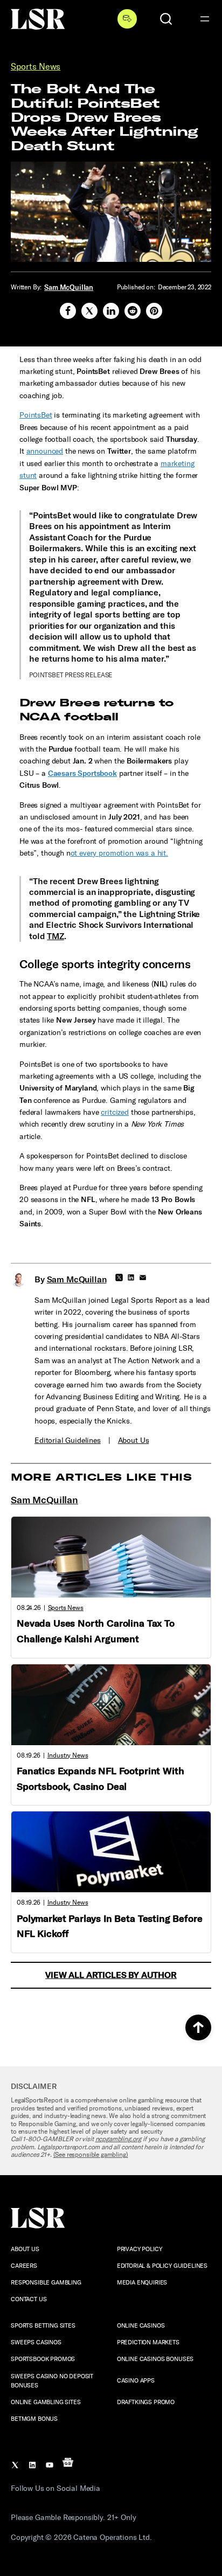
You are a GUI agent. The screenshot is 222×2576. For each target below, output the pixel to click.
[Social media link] (68, 311)
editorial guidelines (68, 1440)
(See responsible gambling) (91, 2155)
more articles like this (101, 1477)
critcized (115, 1112)
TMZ (55, 936)
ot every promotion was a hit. (119, 853)
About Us (134, 1440)
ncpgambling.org (119, 2139)
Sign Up (127, 19)
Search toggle (166, 19)
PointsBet (36, 415)
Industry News (68, 1755)
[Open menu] (205, 19)
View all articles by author (111, 1975)
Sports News (36, 67)
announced (45, 451)
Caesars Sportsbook (82, 773)
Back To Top (198, 2028)
